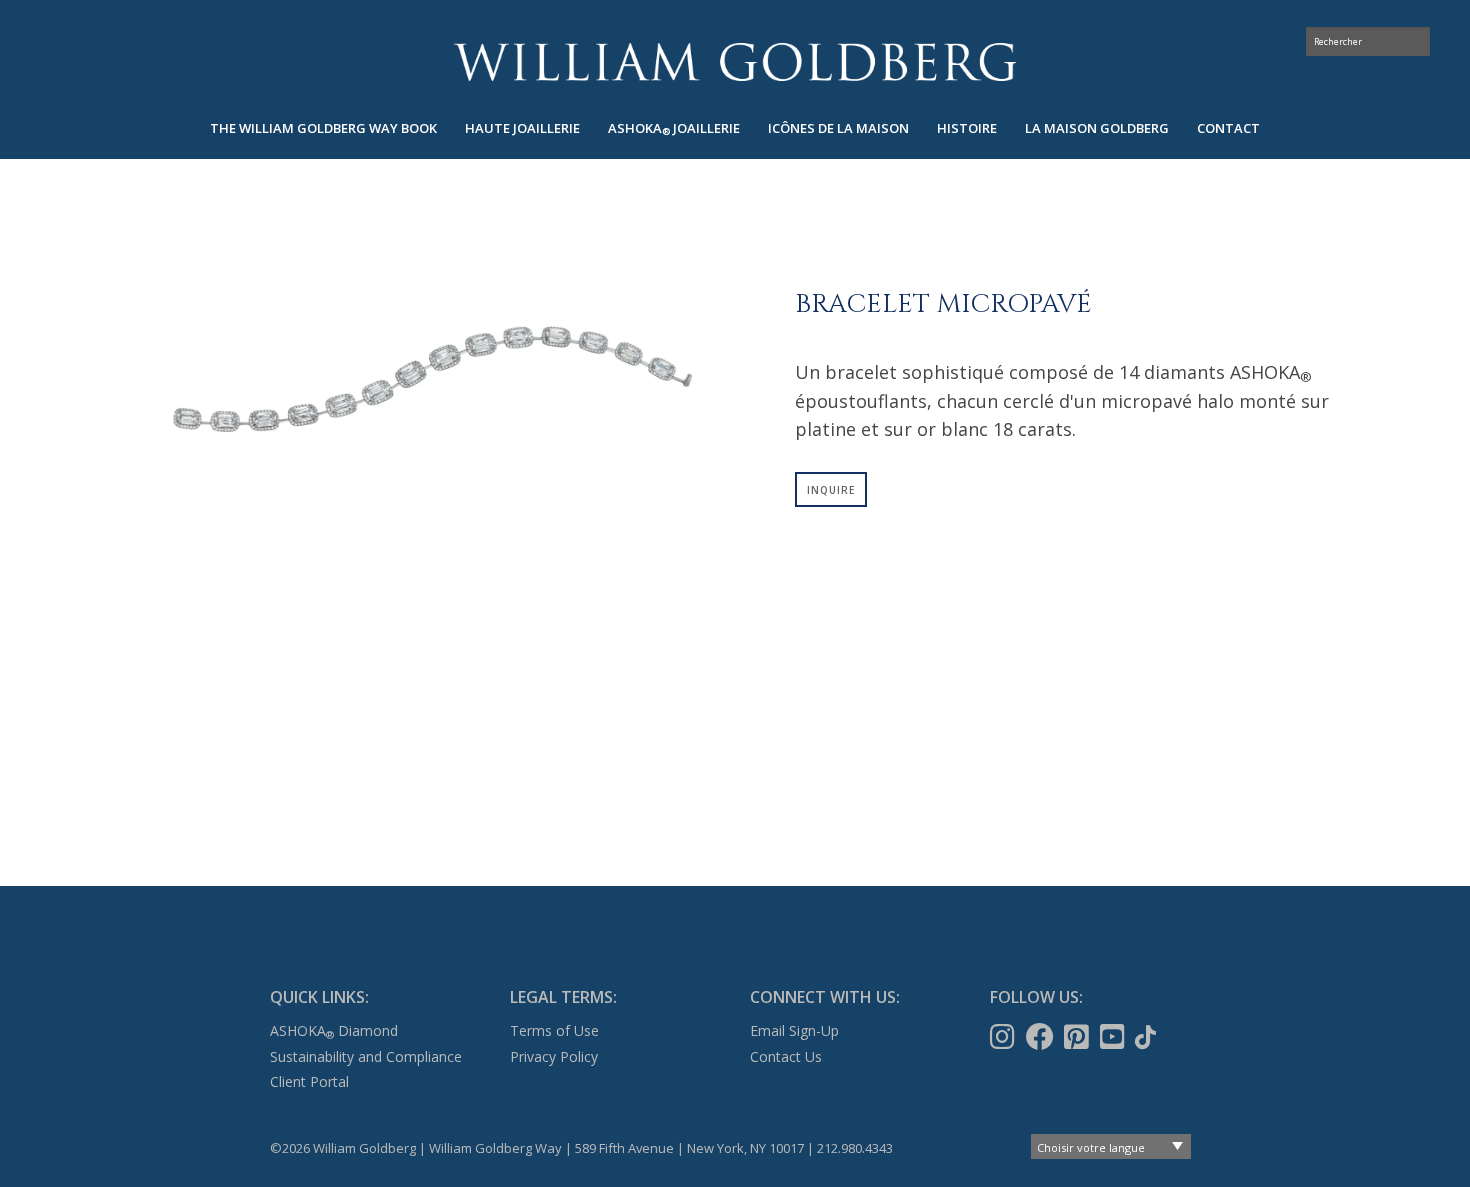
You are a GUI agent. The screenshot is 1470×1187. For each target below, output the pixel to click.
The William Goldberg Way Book (323, 128)
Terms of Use (554, 1030)
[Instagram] (1004, 1037)
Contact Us (786, 1056)
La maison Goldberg (1097, 128)
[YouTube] (1114, 1037)
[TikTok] (1147, 1037)
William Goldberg (735, 61)
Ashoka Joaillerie (674, 128)
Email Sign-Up (794, 1030)
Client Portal (309, 1081)
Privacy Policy (554, 1056)
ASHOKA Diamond (334, 1030)
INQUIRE (831, 490)
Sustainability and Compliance (366, 1056)
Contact (1228, 128)
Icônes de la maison (838, 128)
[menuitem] (323, 128)
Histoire (967, 128)
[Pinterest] (1078, 1037)
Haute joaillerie (522, 128)
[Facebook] (1042, 1037)
